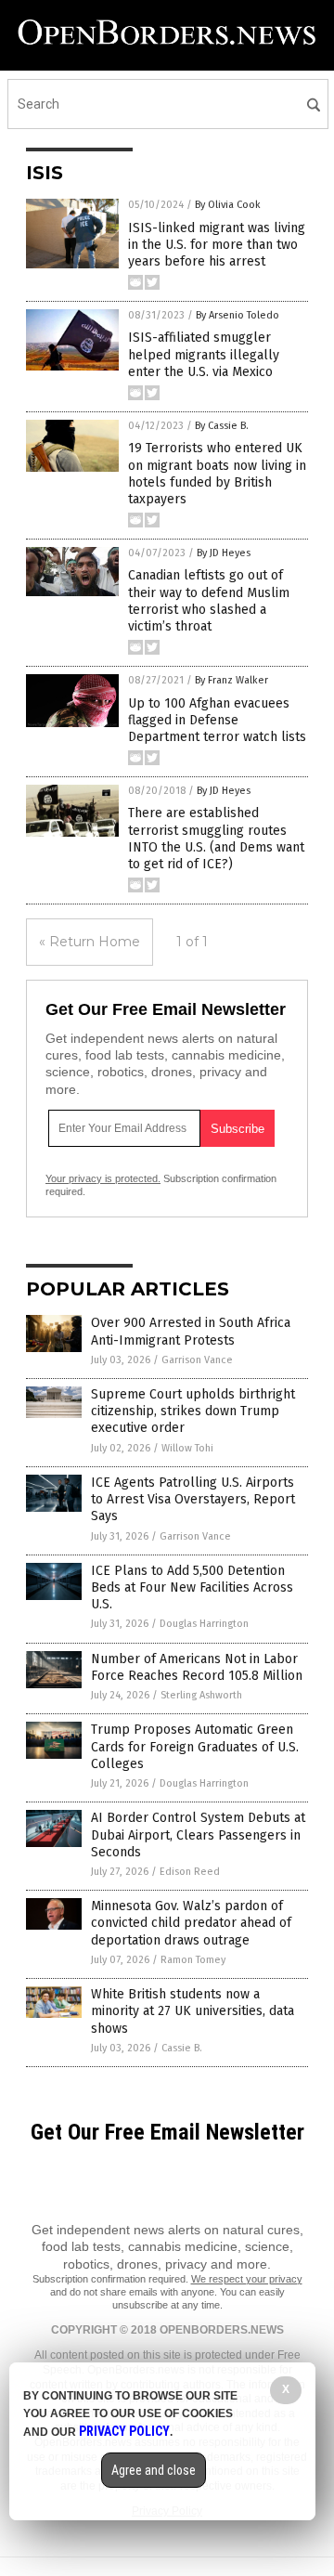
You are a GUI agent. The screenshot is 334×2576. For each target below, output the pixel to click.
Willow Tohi (187, 1448)
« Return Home (90, 942)
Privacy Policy (124, 2431)
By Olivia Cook (228, 205)
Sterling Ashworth (201, 1695)
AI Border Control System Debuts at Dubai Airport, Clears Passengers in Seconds (198, 1834)
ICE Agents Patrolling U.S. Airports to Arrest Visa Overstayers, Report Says (193, 1499)
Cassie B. (182, 2048)
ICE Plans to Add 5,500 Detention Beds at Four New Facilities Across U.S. (192, 1587)
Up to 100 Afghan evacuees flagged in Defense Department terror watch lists (217, 720)
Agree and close (154, 2470)
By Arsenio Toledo (238, 315)
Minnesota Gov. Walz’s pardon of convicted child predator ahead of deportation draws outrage (191, 1923)
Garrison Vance (197, 1360)
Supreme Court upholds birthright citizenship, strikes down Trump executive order (193, 1411)
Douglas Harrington (204, 1624)
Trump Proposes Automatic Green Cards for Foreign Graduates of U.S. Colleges (195, 1746)
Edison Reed (190, 1872)
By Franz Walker (231, 680)
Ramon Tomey (193, 1960)
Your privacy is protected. (103, 1178)
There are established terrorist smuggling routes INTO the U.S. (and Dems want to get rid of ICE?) (216, 839)
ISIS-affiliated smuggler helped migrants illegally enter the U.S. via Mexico (204, 354)
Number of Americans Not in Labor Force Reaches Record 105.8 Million (197, 1667)
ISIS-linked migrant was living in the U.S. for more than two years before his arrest (217, 245)
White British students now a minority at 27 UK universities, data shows (193, 2011)
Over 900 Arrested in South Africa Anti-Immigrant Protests (191, 1331)
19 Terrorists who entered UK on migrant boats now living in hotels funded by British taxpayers (217, 474)
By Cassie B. (222, 426)
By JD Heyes (224, 553)
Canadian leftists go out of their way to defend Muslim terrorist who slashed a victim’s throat (209, 601)
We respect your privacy (247, 2279)
